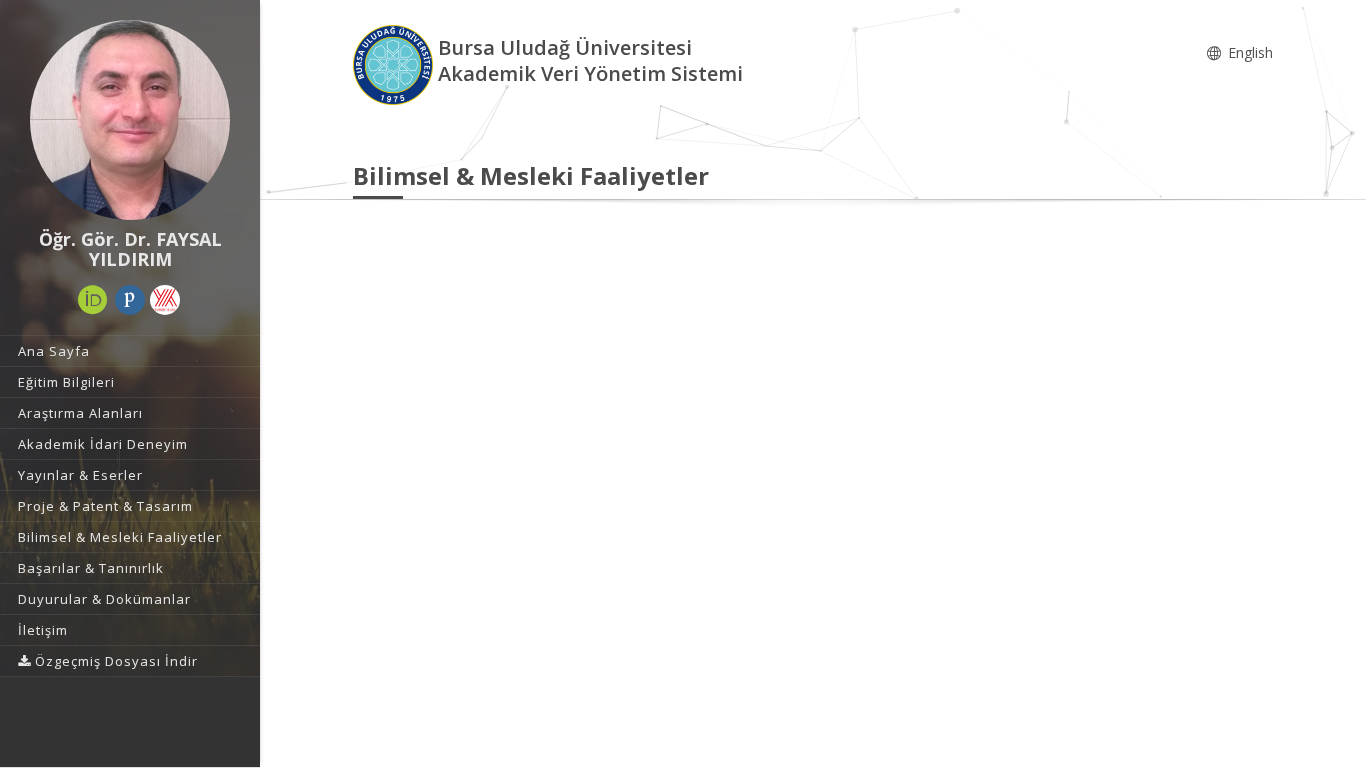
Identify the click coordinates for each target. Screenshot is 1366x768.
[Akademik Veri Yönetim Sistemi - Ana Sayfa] (395, 63)
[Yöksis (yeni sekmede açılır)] (165, 300)
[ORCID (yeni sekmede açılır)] (93, 300)
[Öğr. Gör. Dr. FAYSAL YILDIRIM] (130, 120)
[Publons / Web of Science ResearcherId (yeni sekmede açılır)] (130, 300)
